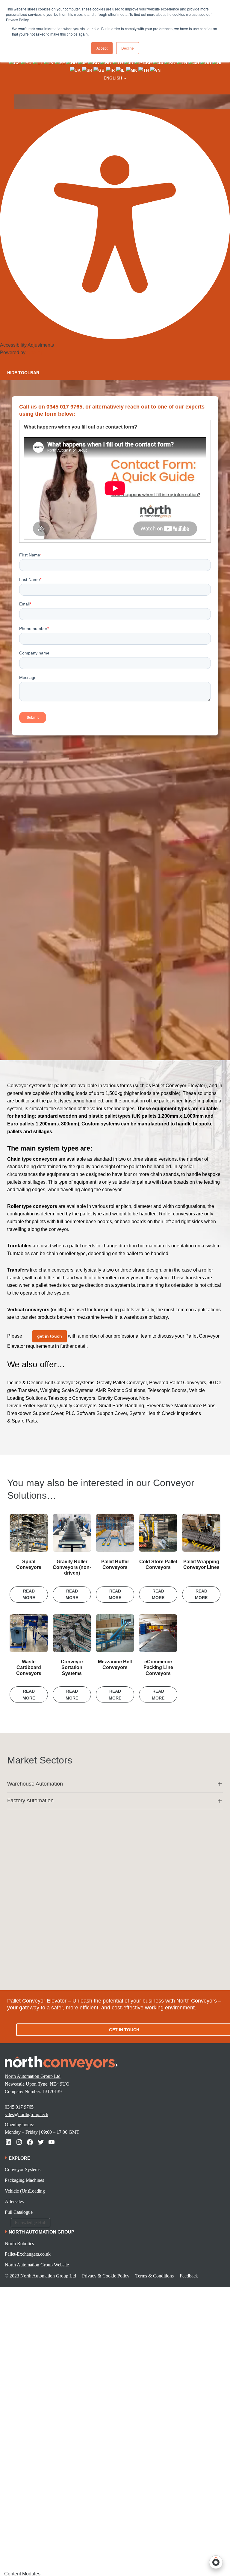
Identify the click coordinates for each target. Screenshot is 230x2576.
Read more (29, 1594)
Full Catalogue (19, 2212)
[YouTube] (52, 2142)
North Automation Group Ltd (33, 2076)
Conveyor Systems (23, 2169)
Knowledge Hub (31, 2223)
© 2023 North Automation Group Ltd (40, 2276)
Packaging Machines (24, 2180)
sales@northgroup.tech (27, 2114)
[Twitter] (41, 2142)
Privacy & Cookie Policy (106, 2276)
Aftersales (14, 2201)
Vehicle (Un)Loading (25, 2191)
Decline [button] (128, 48)
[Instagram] (19, 2142)
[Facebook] (30, 2142)
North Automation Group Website (37, 2265)
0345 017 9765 (19, 2107)
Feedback (189, 2276)
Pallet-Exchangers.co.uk (28, 2254)
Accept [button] (102, 48)
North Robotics (19, 2244)
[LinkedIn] (8, 2142)
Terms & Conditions (155, 2276)
